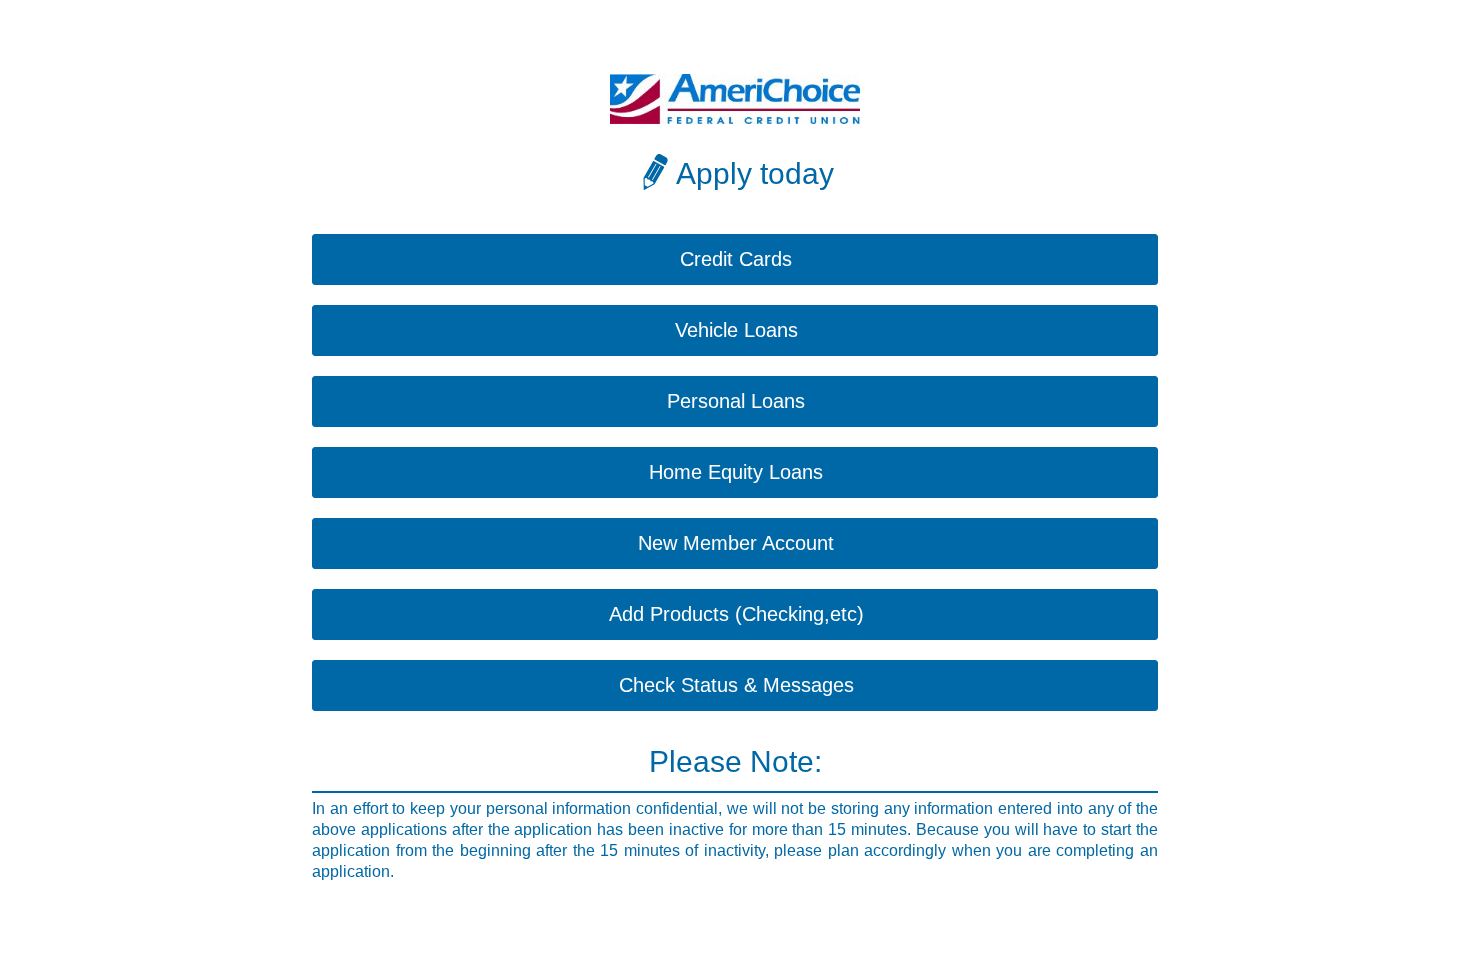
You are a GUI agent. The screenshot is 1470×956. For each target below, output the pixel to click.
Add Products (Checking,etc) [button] (736, 614)
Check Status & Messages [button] (736, 685)
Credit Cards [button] (736, 259)
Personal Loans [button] (736, 401)
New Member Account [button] (736, 543)
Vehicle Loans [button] (736, 330)
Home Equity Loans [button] (736, 472)
